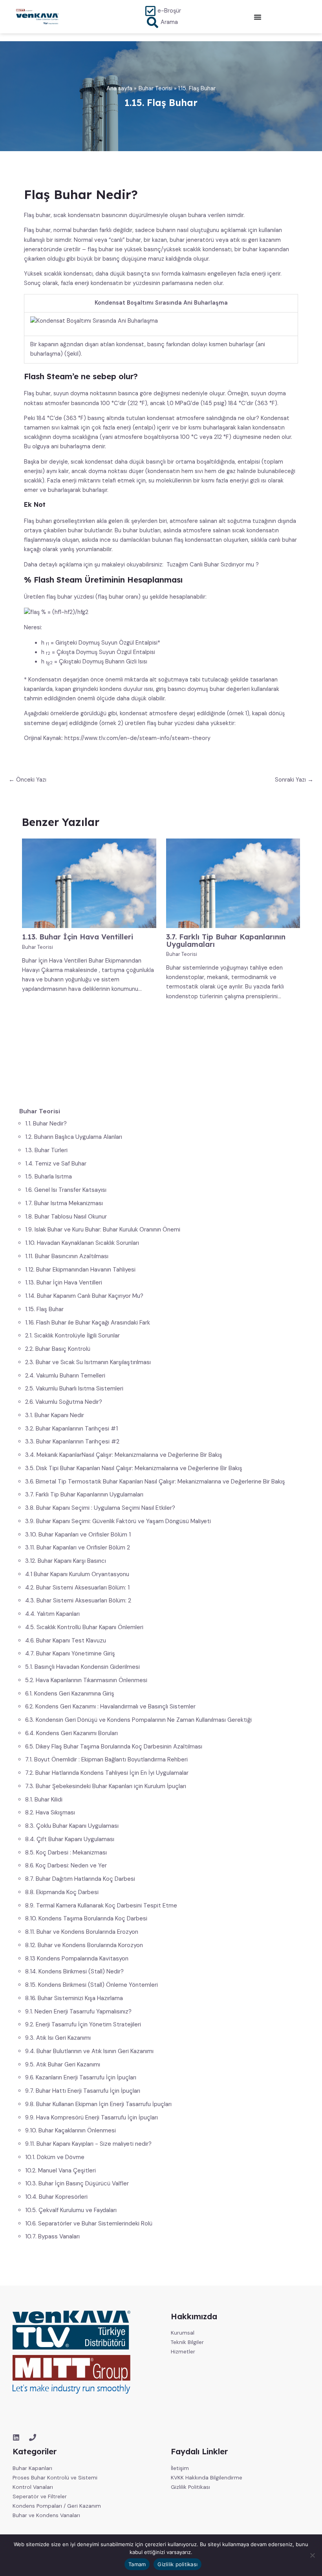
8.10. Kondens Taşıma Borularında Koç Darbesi (86, 1918)
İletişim (180, 2468)
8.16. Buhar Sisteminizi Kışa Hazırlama (74, 1998)
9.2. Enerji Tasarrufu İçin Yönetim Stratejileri (83, 2024)
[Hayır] (312, 2555)
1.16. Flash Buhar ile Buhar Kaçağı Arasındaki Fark (88, 1323)
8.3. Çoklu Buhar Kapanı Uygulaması (72, 1826)
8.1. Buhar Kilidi (44, 1800)
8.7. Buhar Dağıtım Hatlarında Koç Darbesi (80, 1879)
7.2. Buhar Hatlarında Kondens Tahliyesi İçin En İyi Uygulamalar (107, 1773)
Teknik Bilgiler (187, 2342)
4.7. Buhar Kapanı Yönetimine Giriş (70, 1653)
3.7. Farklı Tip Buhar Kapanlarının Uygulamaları (84, 1494)
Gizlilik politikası (177, 2564)
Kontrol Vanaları (33, 2487)
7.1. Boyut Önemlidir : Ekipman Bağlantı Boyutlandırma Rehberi (106, 1759)
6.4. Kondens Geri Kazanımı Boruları (71, 1733)
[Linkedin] (16, 2437)
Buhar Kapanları (32, 2468)
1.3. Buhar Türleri (46, 1150)
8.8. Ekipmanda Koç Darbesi (62, 1892)
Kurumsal (183, 2333)
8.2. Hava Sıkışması (50, 1812)
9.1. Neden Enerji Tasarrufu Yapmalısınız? (78, 2011)
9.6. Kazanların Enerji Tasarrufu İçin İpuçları (81, 2077)
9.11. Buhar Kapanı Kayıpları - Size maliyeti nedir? (88, 2144)
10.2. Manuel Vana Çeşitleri (60, 2170)
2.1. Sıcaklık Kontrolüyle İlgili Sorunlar (72, 1336)
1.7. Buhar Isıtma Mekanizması (64, 1203)
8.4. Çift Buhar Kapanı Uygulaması (70, 1839)
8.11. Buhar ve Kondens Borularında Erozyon (82, 1932)
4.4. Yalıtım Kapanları (52, 1614)
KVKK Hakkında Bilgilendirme (207, 2477)
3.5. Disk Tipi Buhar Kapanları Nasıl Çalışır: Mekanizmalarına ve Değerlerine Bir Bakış (134, 1468)
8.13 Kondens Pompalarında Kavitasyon (77, 1958)
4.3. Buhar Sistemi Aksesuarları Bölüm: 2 (78, 1600)
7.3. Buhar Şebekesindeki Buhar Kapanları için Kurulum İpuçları (106, 1786)
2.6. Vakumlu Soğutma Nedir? (64, 1402)
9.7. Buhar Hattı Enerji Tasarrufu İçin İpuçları (83, 2091)
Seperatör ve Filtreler (40, 2496)
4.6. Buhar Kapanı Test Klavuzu (66, 1641)
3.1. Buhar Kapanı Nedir (55, 1415)
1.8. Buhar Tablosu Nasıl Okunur (66, 1217)
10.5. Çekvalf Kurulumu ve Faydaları (71, 2210)
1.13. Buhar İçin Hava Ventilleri (64, 1283)
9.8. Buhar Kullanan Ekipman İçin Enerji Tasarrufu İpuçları (98, 2104)
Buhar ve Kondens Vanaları (46, 2515)
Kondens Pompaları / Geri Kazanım (57, 2506)
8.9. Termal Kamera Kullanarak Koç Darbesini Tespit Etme (101, 1906)
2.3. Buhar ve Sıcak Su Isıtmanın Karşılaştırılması (88, 1362)
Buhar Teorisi (38, 947)
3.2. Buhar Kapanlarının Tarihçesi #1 (71, 1429)
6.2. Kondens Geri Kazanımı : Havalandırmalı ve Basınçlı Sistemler (110, 1706)
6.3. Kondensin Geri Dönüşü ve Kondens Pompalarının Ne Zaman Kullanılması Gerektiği (138, 1720)
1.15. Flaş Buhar (44, 1309)
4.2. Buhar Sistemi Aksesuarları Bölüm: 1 (77, 1588)
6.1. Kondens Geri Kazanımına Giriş (70, 1694)
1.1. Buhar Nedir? (46, 1124)
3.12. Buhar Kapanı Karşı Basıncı (66, 1561)
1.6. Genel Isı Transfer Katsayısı (66, 1190)
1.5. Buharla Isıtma (48, 1177)
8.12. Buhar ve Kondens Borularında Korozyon (84, 1945)
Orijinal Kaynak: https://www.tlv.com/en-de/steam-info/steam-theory (117, 738)
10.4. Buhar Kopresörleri (56, 2197)
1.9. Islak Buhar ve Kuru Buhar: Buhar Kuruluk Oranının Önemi (103, 1230)
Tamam (137, 2564)
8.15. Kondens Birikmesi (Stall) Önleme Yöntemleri (91, 1985)
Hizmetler (183, 2351)
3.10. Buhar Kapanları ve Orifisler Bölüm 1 (78, 1535)
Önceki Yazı (27, 780)
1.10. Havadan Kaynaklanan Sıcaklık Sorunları (82, 1243)
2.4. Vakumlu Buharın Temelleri (65, 1376)
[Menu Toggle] (258, 17)
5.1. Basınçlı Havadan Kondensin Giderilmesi (82, 1667)
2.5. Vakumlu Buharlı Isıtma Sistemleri (74, 1388)
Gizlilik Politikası (190, 2487)
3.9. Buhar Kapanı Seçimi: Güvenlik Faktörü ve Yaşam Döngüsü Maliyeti (118, 1521)
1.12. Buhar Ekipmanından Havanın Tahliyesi (80, 1270)
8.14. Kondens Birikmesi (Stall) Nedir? (74, 1971)
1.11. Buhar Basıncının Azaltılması (67, 1256)
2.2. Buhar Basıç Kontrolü (58, 1349)
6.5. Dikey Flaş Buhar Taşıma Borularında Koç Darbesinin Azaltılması (114, 1747)
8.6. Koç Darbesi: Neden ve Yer (66, 1865)
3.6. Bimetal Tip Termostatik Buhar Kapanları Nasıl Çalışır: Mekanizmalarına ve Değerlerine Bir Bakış (155, 1482)
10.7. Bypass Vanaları (52, 2236)
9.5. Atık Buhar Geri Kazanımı (63, 2064)
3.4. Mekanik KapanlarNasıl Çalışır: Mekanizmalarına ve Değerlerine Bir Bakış (124, 1455)
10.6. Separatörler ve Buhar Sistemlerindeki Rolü (89, 2223)
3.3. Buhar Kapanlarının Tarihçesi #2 (72, 1441)
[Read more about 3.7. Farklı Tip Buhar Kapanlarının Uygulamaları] (233, 883)
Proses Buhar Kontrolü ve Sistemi (55, 2477)
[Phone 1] (33, 2437)
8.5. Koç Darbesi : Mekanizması (66, 1853)
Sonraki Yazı (294, 780)
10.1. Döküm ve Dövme (55, 2157)
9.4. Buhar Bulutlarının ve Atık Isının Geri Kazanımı (89, 2051)
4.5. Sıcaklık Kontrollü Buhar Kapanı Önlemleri (84, 1627)
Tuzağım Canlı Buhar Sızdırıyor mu (210, 565)
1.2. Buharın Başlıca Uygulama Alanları (74, 1137)
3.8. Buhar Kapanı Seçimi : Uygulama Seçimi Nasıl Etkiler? (100, 1508)
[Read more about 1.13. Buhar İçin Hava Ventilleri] (89, 883)
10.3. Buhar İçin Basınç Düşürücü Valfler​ (77, 2183)
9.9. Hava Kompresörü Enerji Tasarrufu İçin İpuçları (91, 2117)
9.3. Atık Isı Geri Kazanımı (58, 2038)
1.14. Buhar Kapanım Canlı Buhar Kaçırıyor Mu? (84, 1296)
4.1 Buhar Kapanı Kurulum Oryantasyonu (77, 1574)
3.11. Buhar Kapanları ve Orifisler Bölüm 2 (78, 1547)
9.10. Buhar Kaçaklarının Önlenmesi (70, 2130)
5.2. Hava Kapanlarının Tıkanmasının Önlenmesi (86, 1680)
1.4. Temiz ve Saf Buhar (56, 1164)
